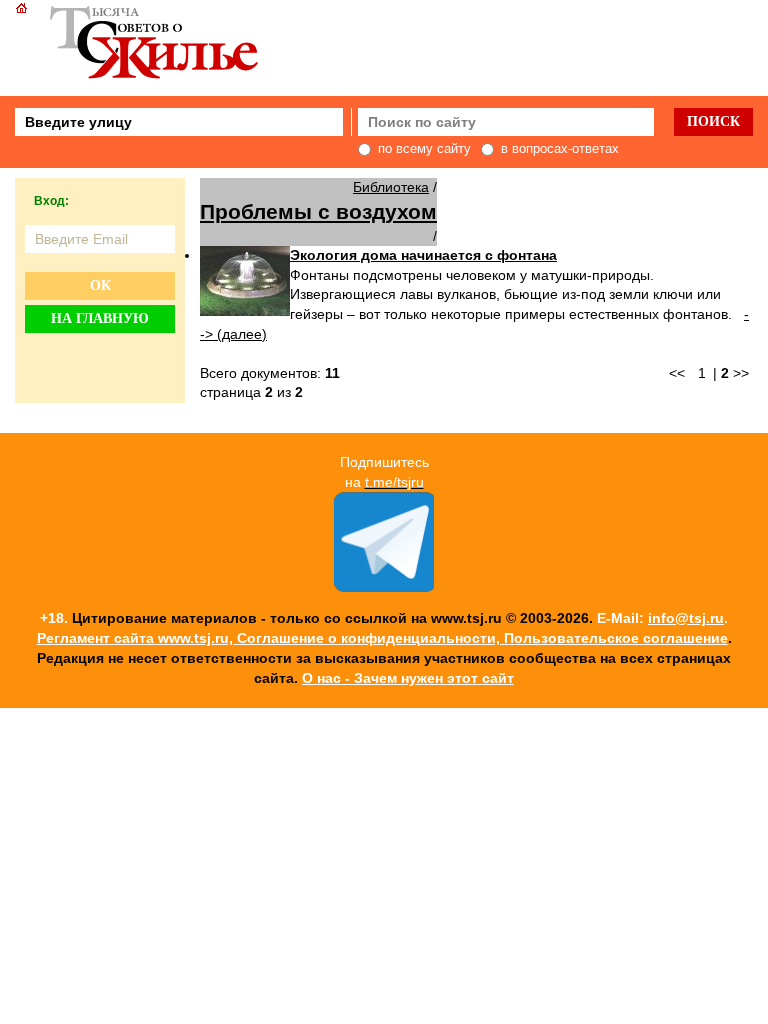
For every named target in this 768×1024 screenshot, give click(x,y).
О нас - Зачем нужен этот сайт (408, 678)
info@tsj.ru (686, 618)
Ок (100, 285)
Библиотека (391, 187)
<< (676, 373)
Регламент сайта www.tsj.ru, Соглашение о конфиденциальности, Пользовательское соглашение (382, 638)
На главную (100, 318)
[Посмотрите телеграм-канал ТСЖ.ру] (384, 587)
